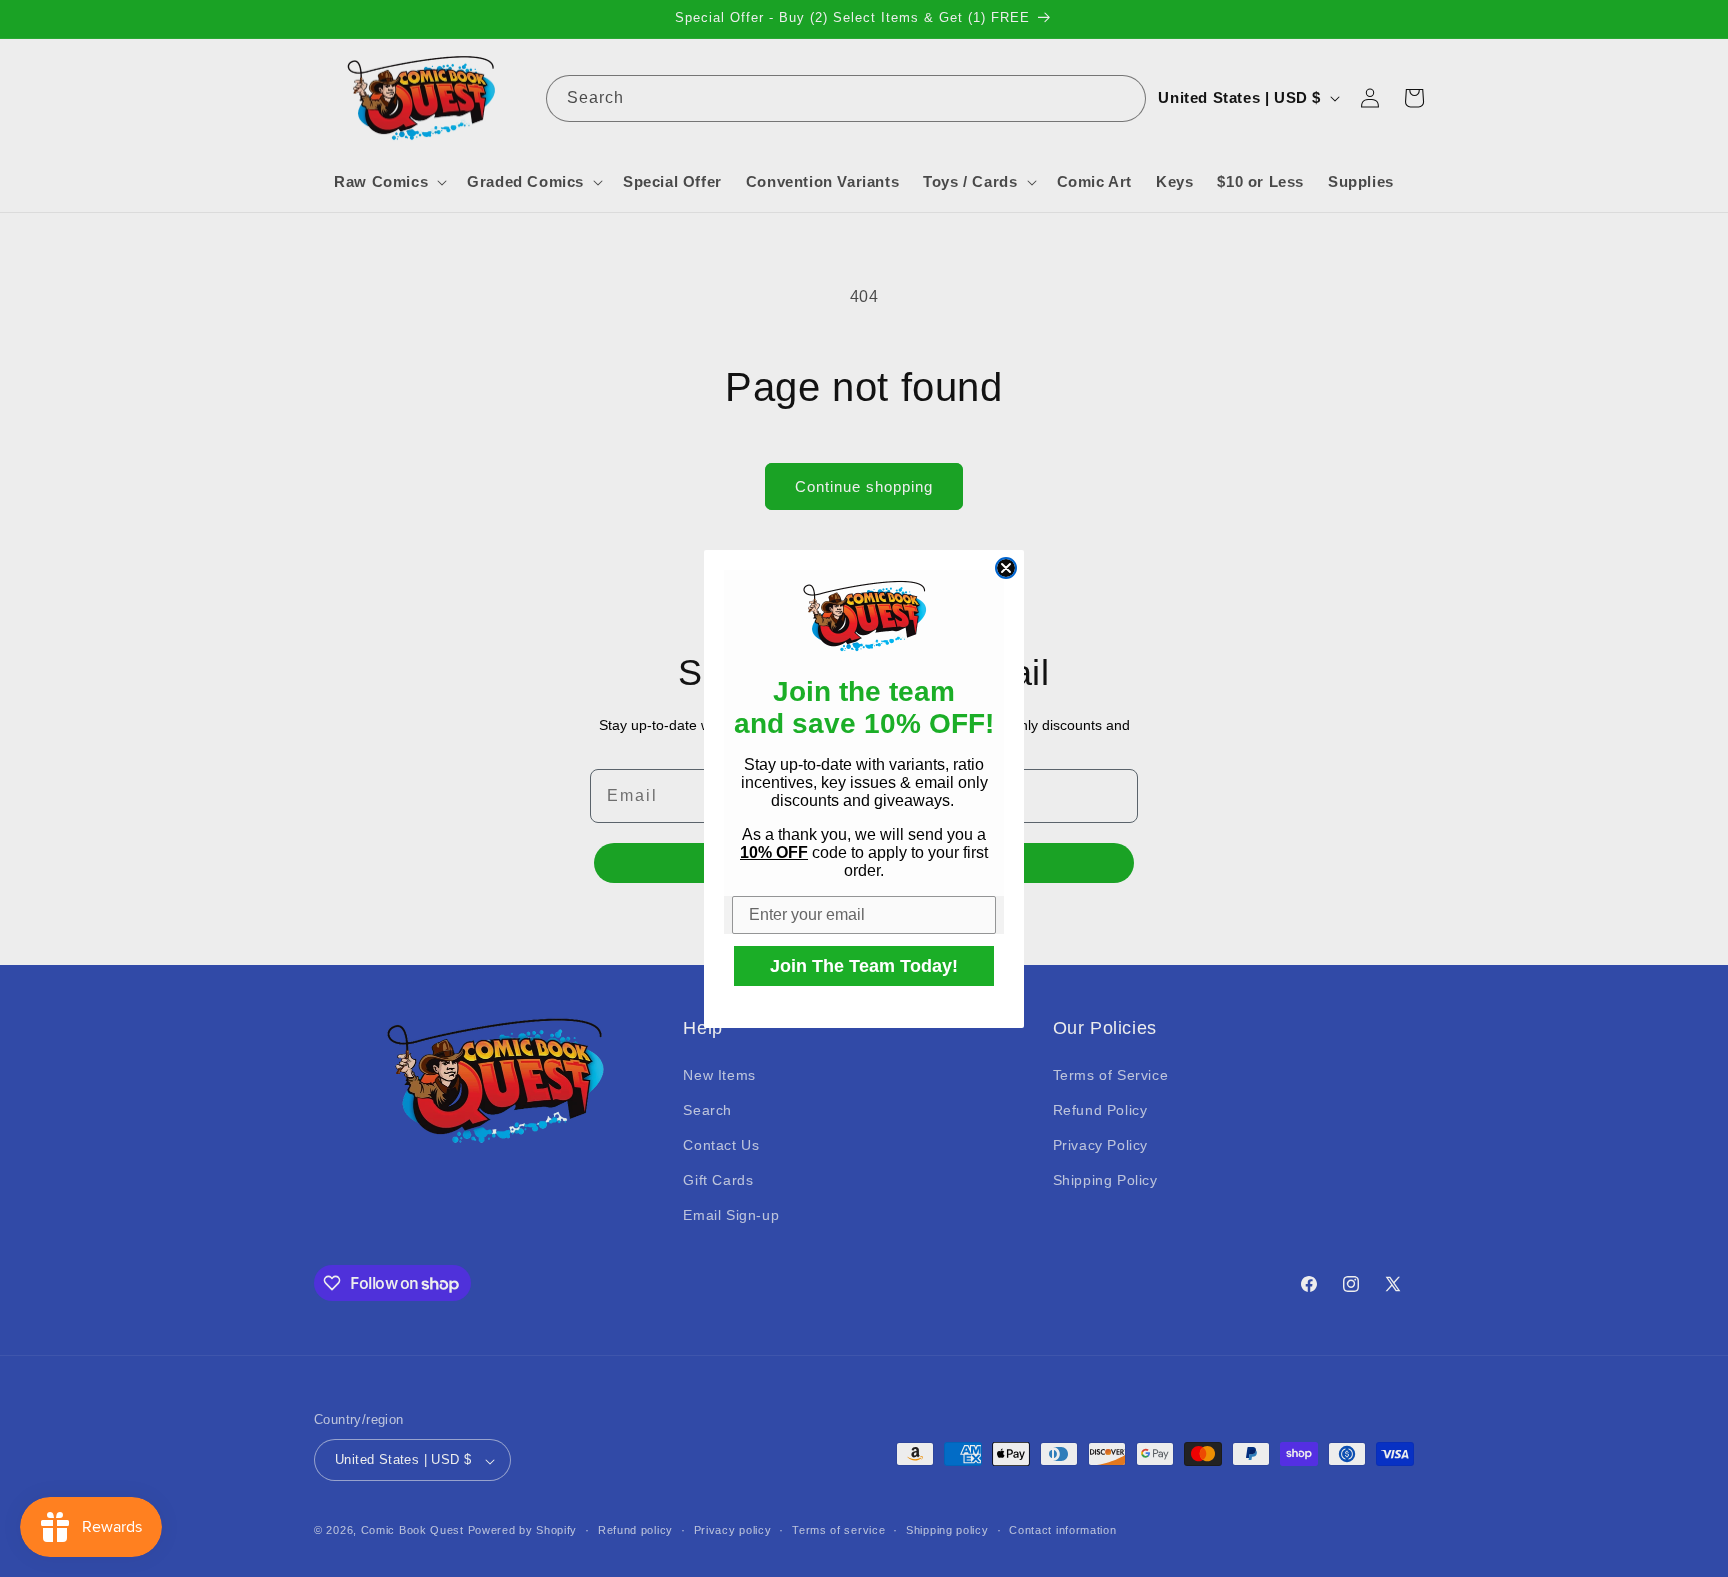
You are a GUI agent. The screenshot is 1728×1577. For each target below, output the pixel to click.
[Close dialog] (1006, 568)
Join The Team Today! (864, 966)
